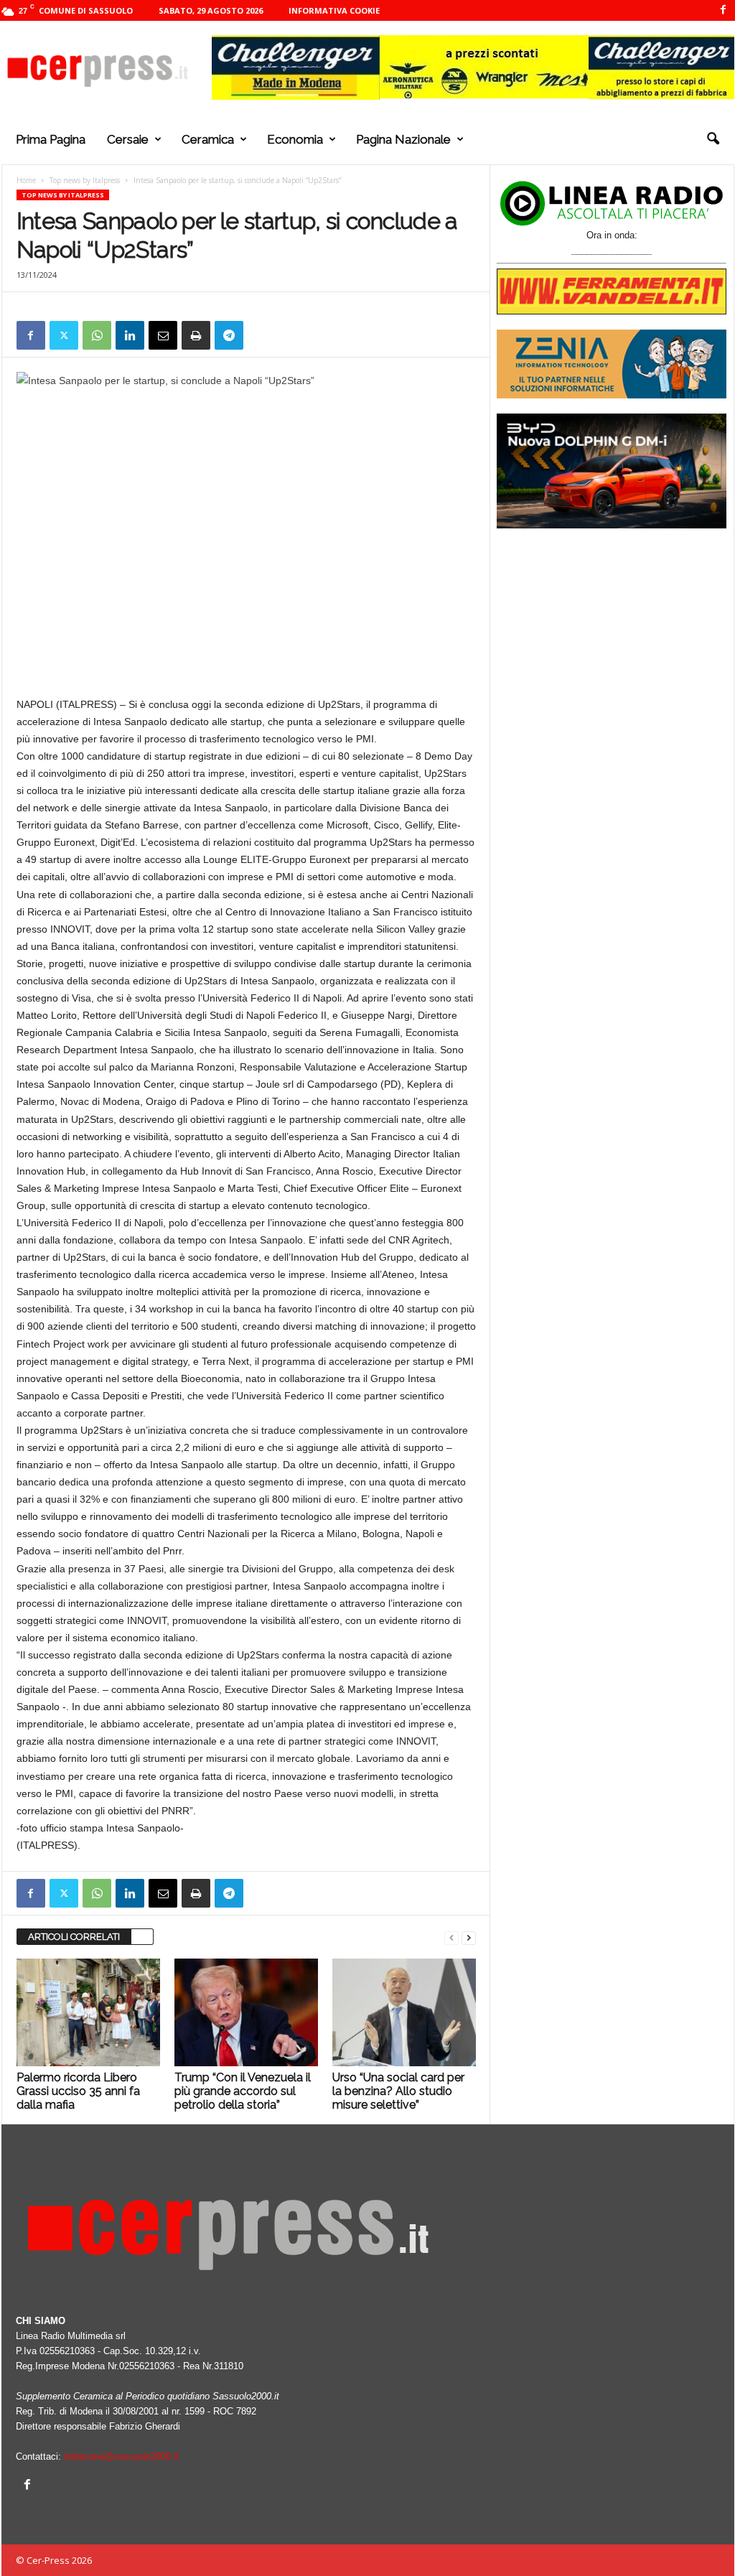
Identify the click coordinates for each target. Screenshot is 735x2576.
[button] (713, 139)
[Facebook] (724, 10)
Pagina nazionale (403, 139)
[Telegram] (229, 335)
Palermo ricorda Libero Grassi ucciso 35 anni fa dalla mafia (78, 2091)
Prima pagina (51, 139)
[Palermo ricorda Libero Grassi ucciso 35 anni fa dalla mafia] (88, 2012)
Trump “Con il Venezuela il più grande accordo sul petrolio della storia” (243, 2091)
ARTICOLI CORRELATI (74, 1937)
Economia (295, 139)
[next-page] (469, 1937)
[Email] (163, 335)
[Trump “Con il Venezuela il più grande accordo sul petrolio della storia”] (246, 2012)
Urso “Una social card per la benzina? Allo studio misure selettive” (398, 2091)
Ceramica (208, 139)
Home (26, 180)
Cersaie (128, 139)
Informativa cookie (334, 10)
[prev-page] (451, 1937)
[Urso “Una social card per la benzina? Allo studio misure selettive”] (404, 2012)
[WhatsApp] (97, 335)
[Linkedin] (130, 335)
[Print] (196, 335)
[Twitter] (64, 335)
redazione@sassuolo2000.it (121, 2456)
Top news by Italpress (85, 180)
